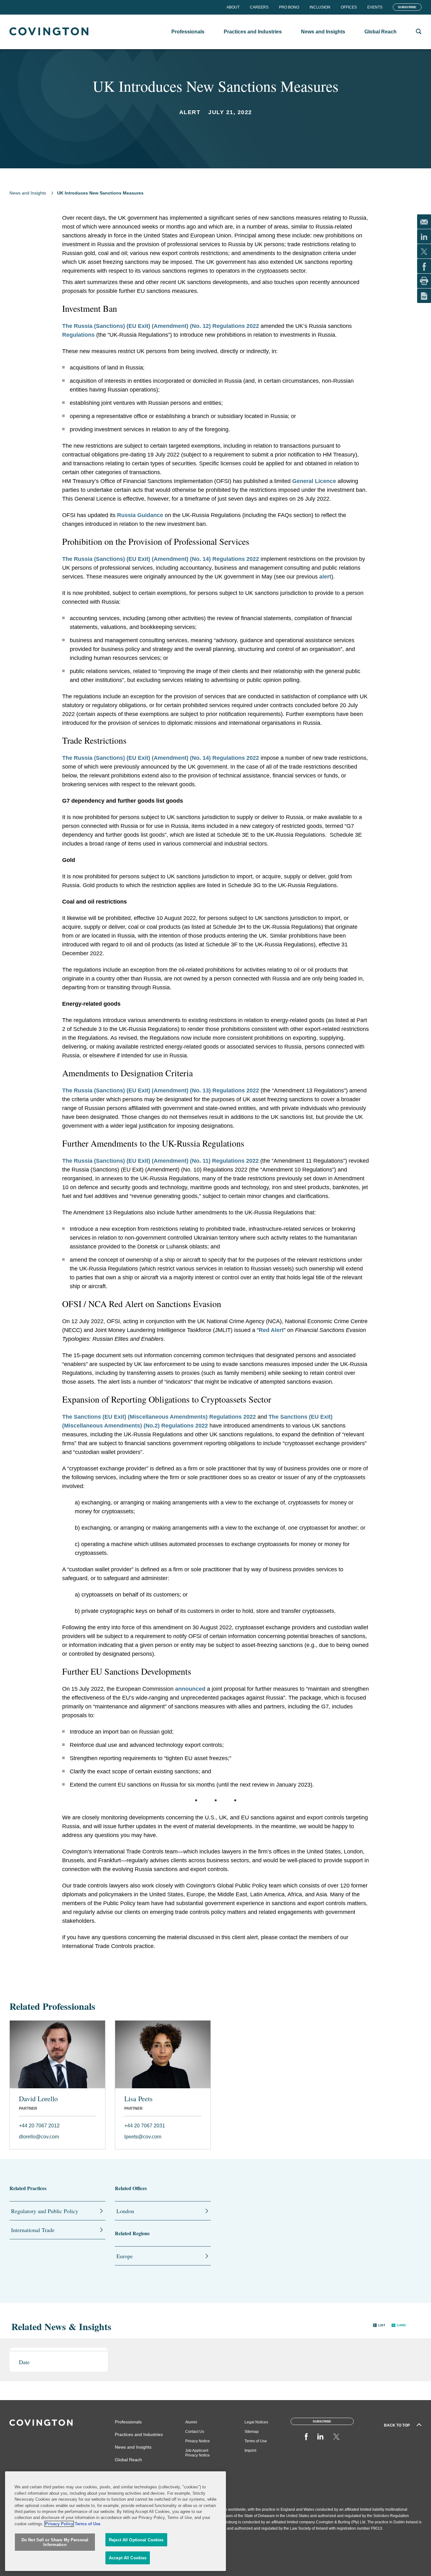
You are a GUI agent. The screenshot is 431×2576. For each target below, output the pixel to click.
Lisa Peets (139, 2099)
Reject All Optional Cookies (136, 2540)
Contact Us (195, 2432)
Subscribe (407, 7)
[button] (379, 2325)
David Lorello (38, 2099)
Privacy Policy (59, 2524)
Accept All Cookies (128, 2558)
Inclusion (320, 7)
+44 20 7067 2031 (145, 2126)
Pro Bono (289, 7)
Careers (259, 7)
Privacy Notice (198, 2441)
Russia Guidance (140, 515)
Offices (349, 7)
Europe (125, 2256)
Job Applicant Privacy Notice (198, 2453)
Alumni (191, 2422)
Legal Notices (256, 2422)
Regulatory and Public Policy (45, 2211)
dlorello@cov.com (39, 2137)
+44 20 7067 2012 (39, 2126)
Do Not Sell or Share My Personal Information (55, 2542)
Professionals (128, 2422)
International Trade (33, 2230)
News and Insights (28, 193)
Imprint (250, 2451)
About (233, 7)
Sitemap (252, 2432)
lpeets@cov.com (143, 2137)
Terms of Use (256, 2441)
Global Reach (128, 2460)
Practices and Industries (139, 2434)
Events (375, 7)
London (125, 2211)
